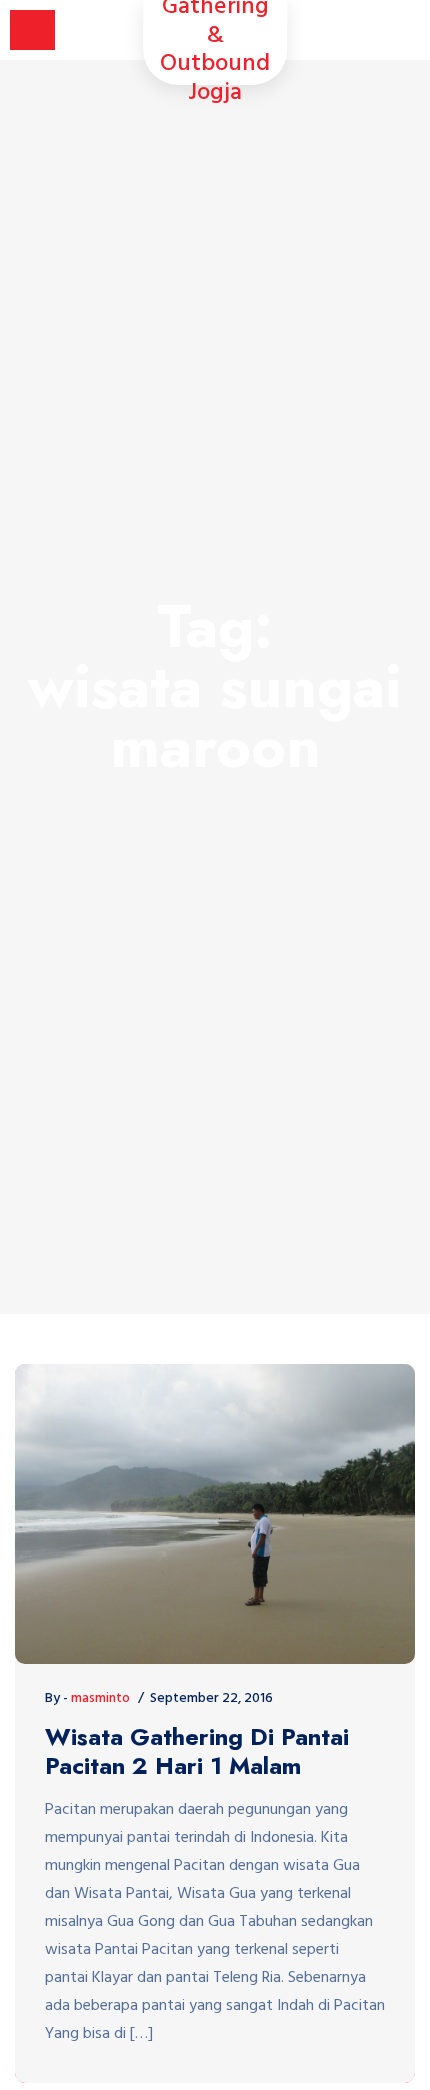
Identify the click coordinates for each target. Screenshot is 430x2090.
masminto (100, 1698)
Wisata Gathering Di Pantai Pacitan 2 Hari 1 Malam (197, 1752)
